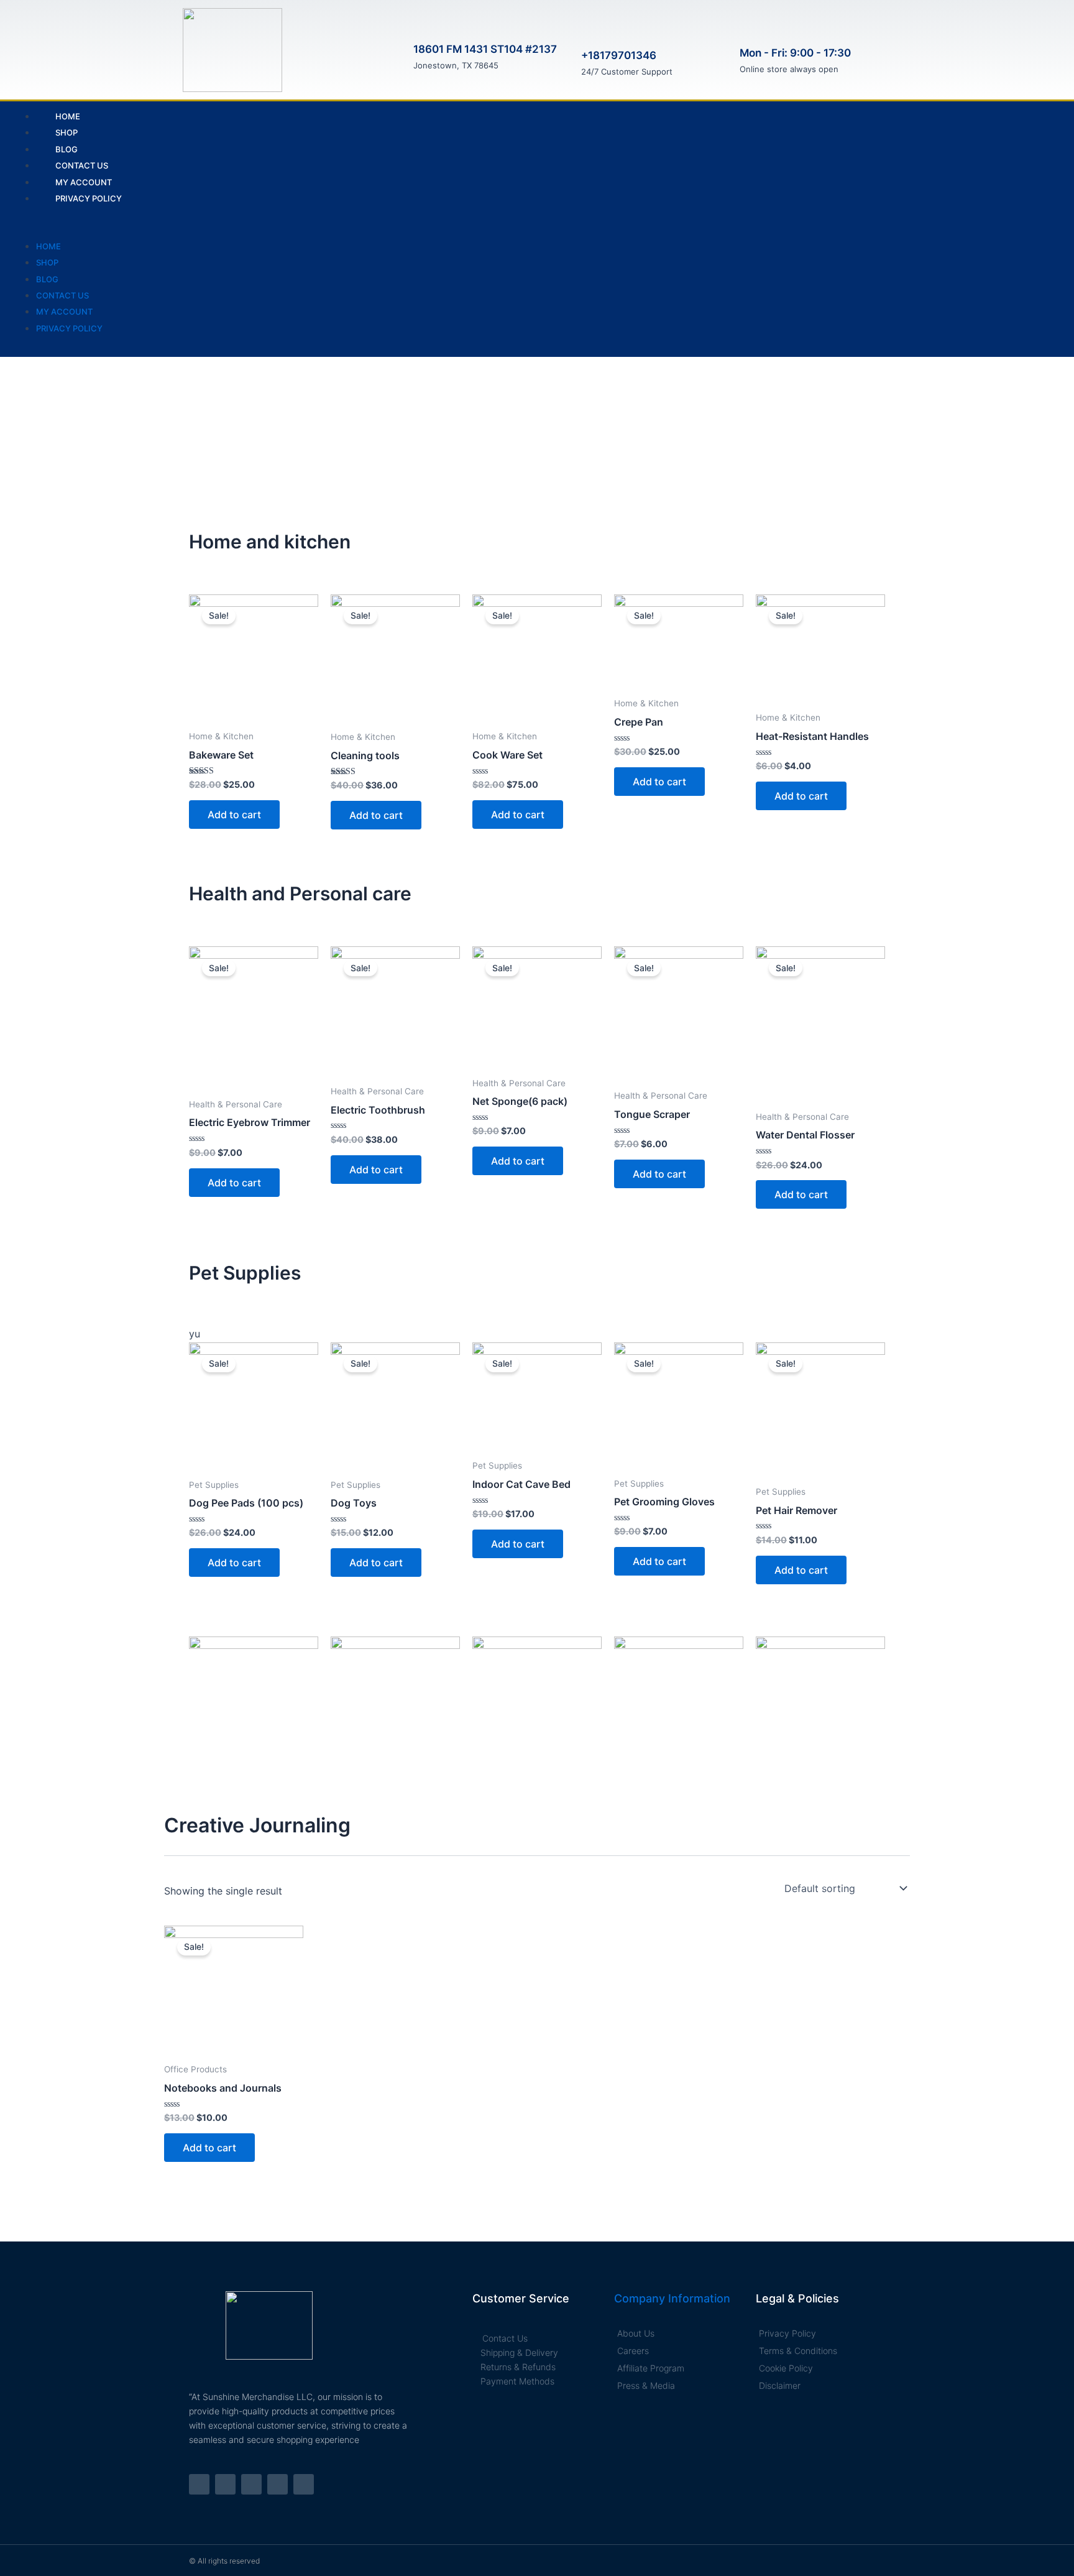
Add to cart (234, 815)
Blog (47, 279)
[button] (401, 229)
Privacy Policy (89, 198)
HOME (48, 246)
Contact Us (62, 295)
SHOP (47, 262)
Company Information (672, 2298)
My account (64, 312)
